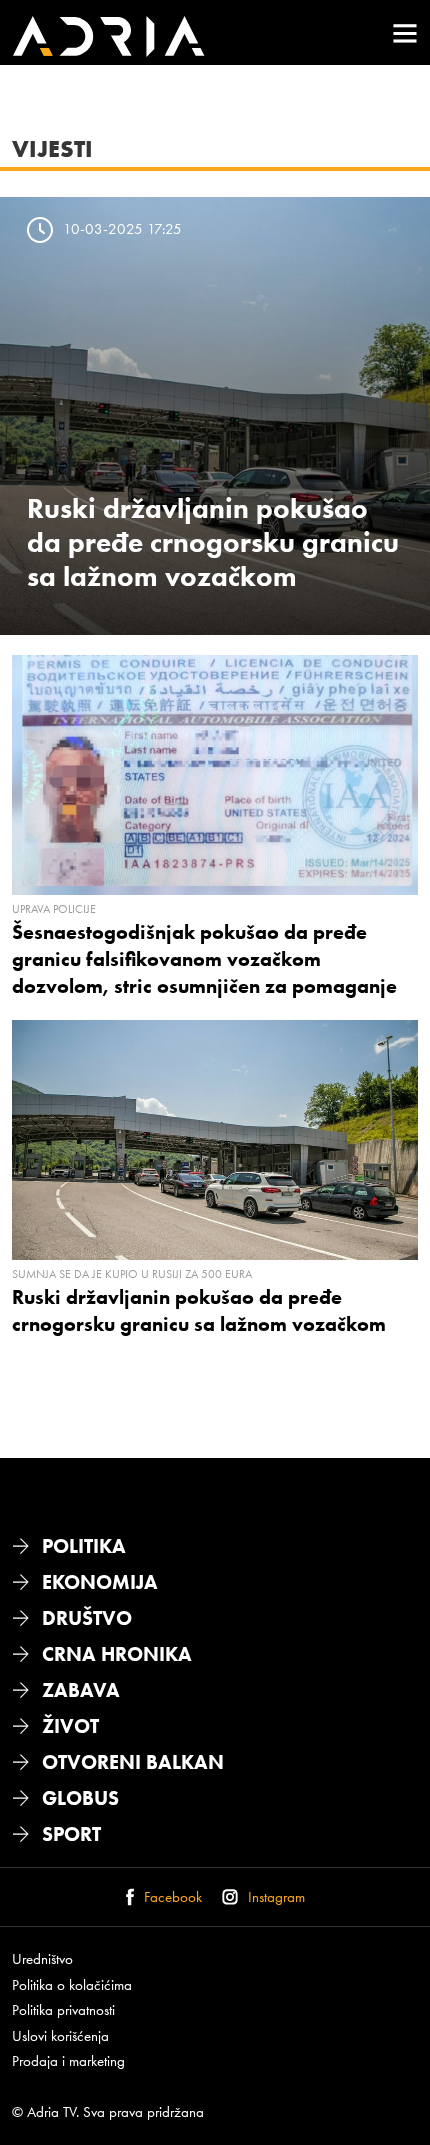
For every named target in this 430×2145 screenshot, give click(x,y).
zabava (81, 1690)
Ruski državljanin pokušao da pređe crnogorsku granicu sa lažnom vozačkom (213, 542)
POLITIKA (84, 1546)
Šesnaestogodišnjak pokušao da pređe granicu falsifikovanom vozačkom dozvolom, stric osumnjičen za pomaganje (204, 959)
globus (80, 1798)
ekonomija (100, 1582)
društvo (87, 1618)
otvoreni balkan (133, 1762)
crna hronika (117, 1654)
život (70, 1726)
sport (71, 1834)
